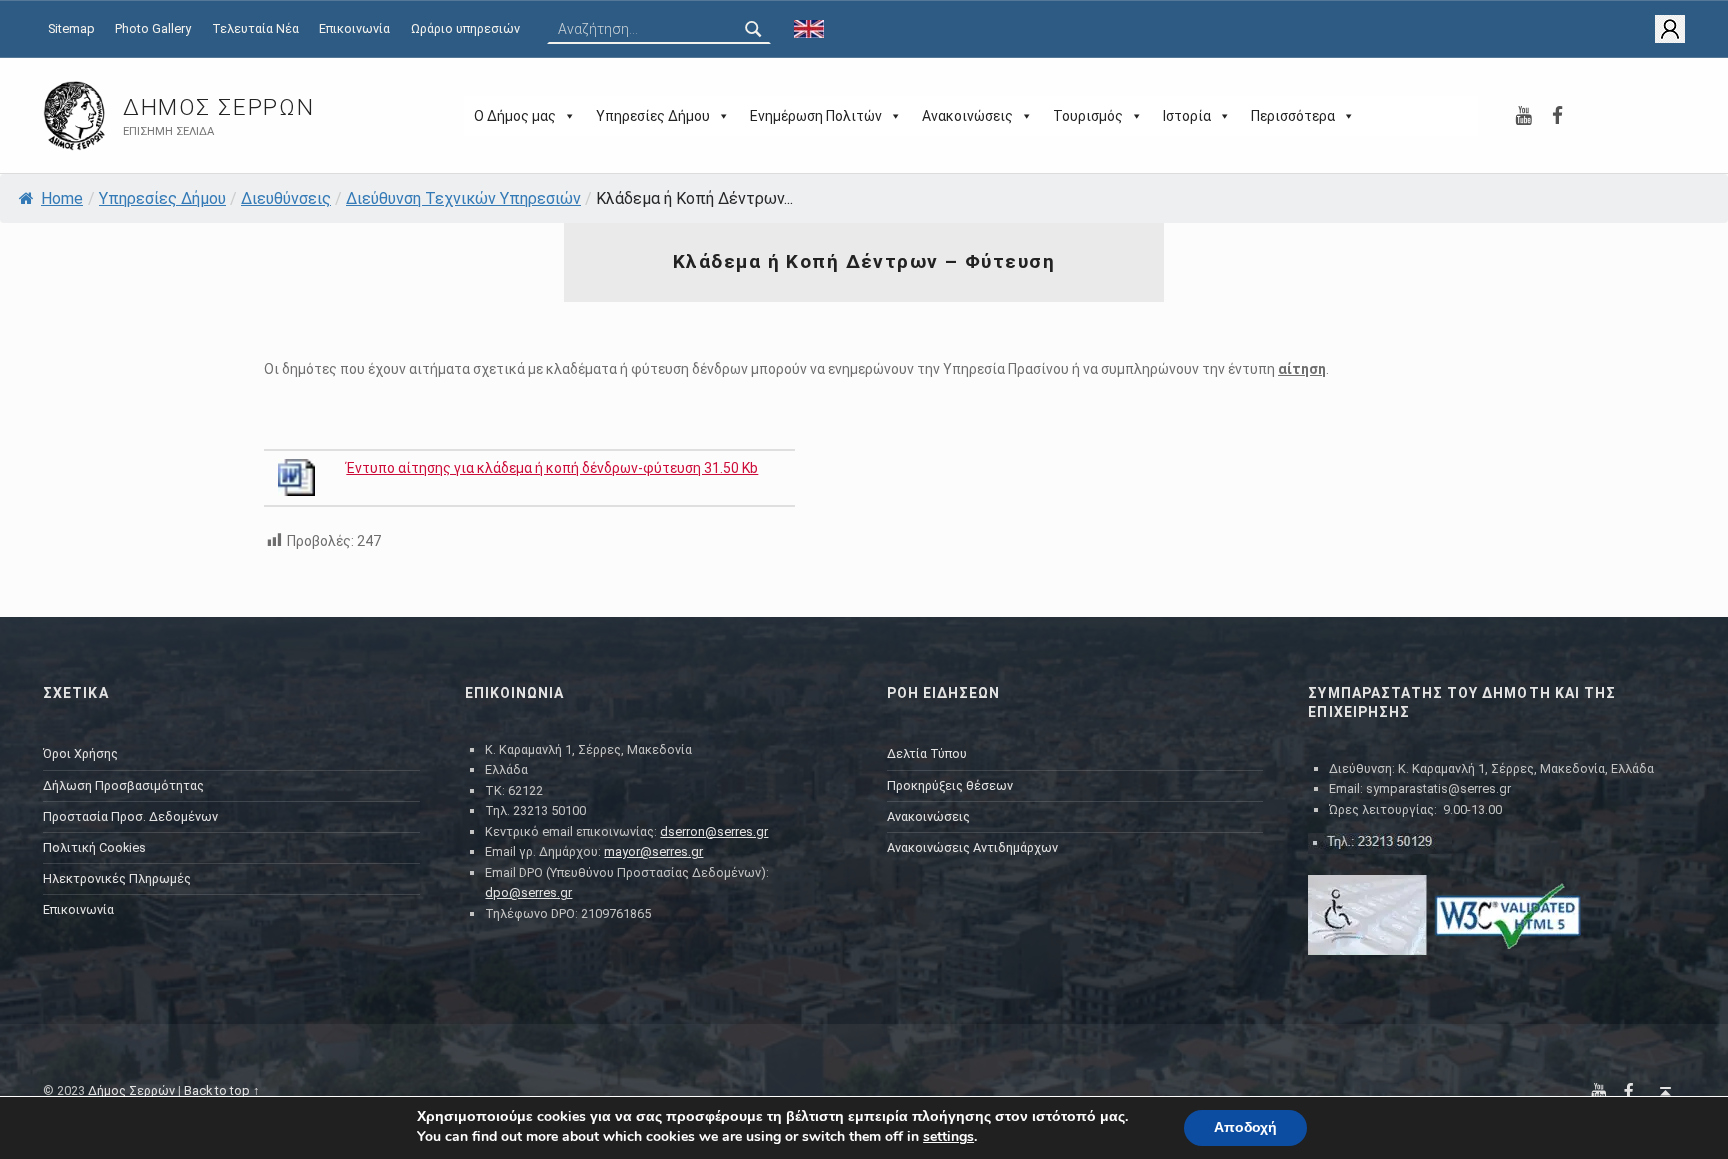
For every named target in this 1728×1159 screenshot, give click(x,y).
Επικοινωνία (354, 28)
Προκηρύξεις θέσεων (950, 785)
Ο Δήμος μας (515, 116)
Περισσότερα (1293, 116)
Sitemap (71, 28)
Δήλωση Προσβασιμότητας (123, 785)
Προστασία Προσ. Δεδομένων (130, 816)
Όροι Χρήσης (80, 753)
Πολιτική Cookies (94, 847)
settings (948, 1137)
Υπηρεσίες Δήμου (653, 116)
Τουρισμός (1088, 116)
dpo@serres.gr (528, 892)
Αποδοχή (1245, 1127)
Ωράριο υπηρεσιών (465, 28)
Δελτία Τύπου (927, 753)
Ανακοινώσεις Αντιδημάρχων (972, 847)
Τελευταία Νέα (255, 28)
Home (62, 198)
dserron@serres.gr (714, 831)
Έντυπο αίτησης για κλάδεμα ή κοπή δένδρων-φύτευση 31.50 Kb (552, 468)
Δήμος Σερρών (218, 107)
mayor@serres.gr (653, 851)
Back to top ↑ (222, 1090)
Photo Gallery (153, 28)
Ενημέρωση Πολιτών (816, 116)
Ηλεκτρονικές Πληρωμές (117, 878)
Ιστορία (1187, 116)
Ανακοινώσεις (967, 116)
